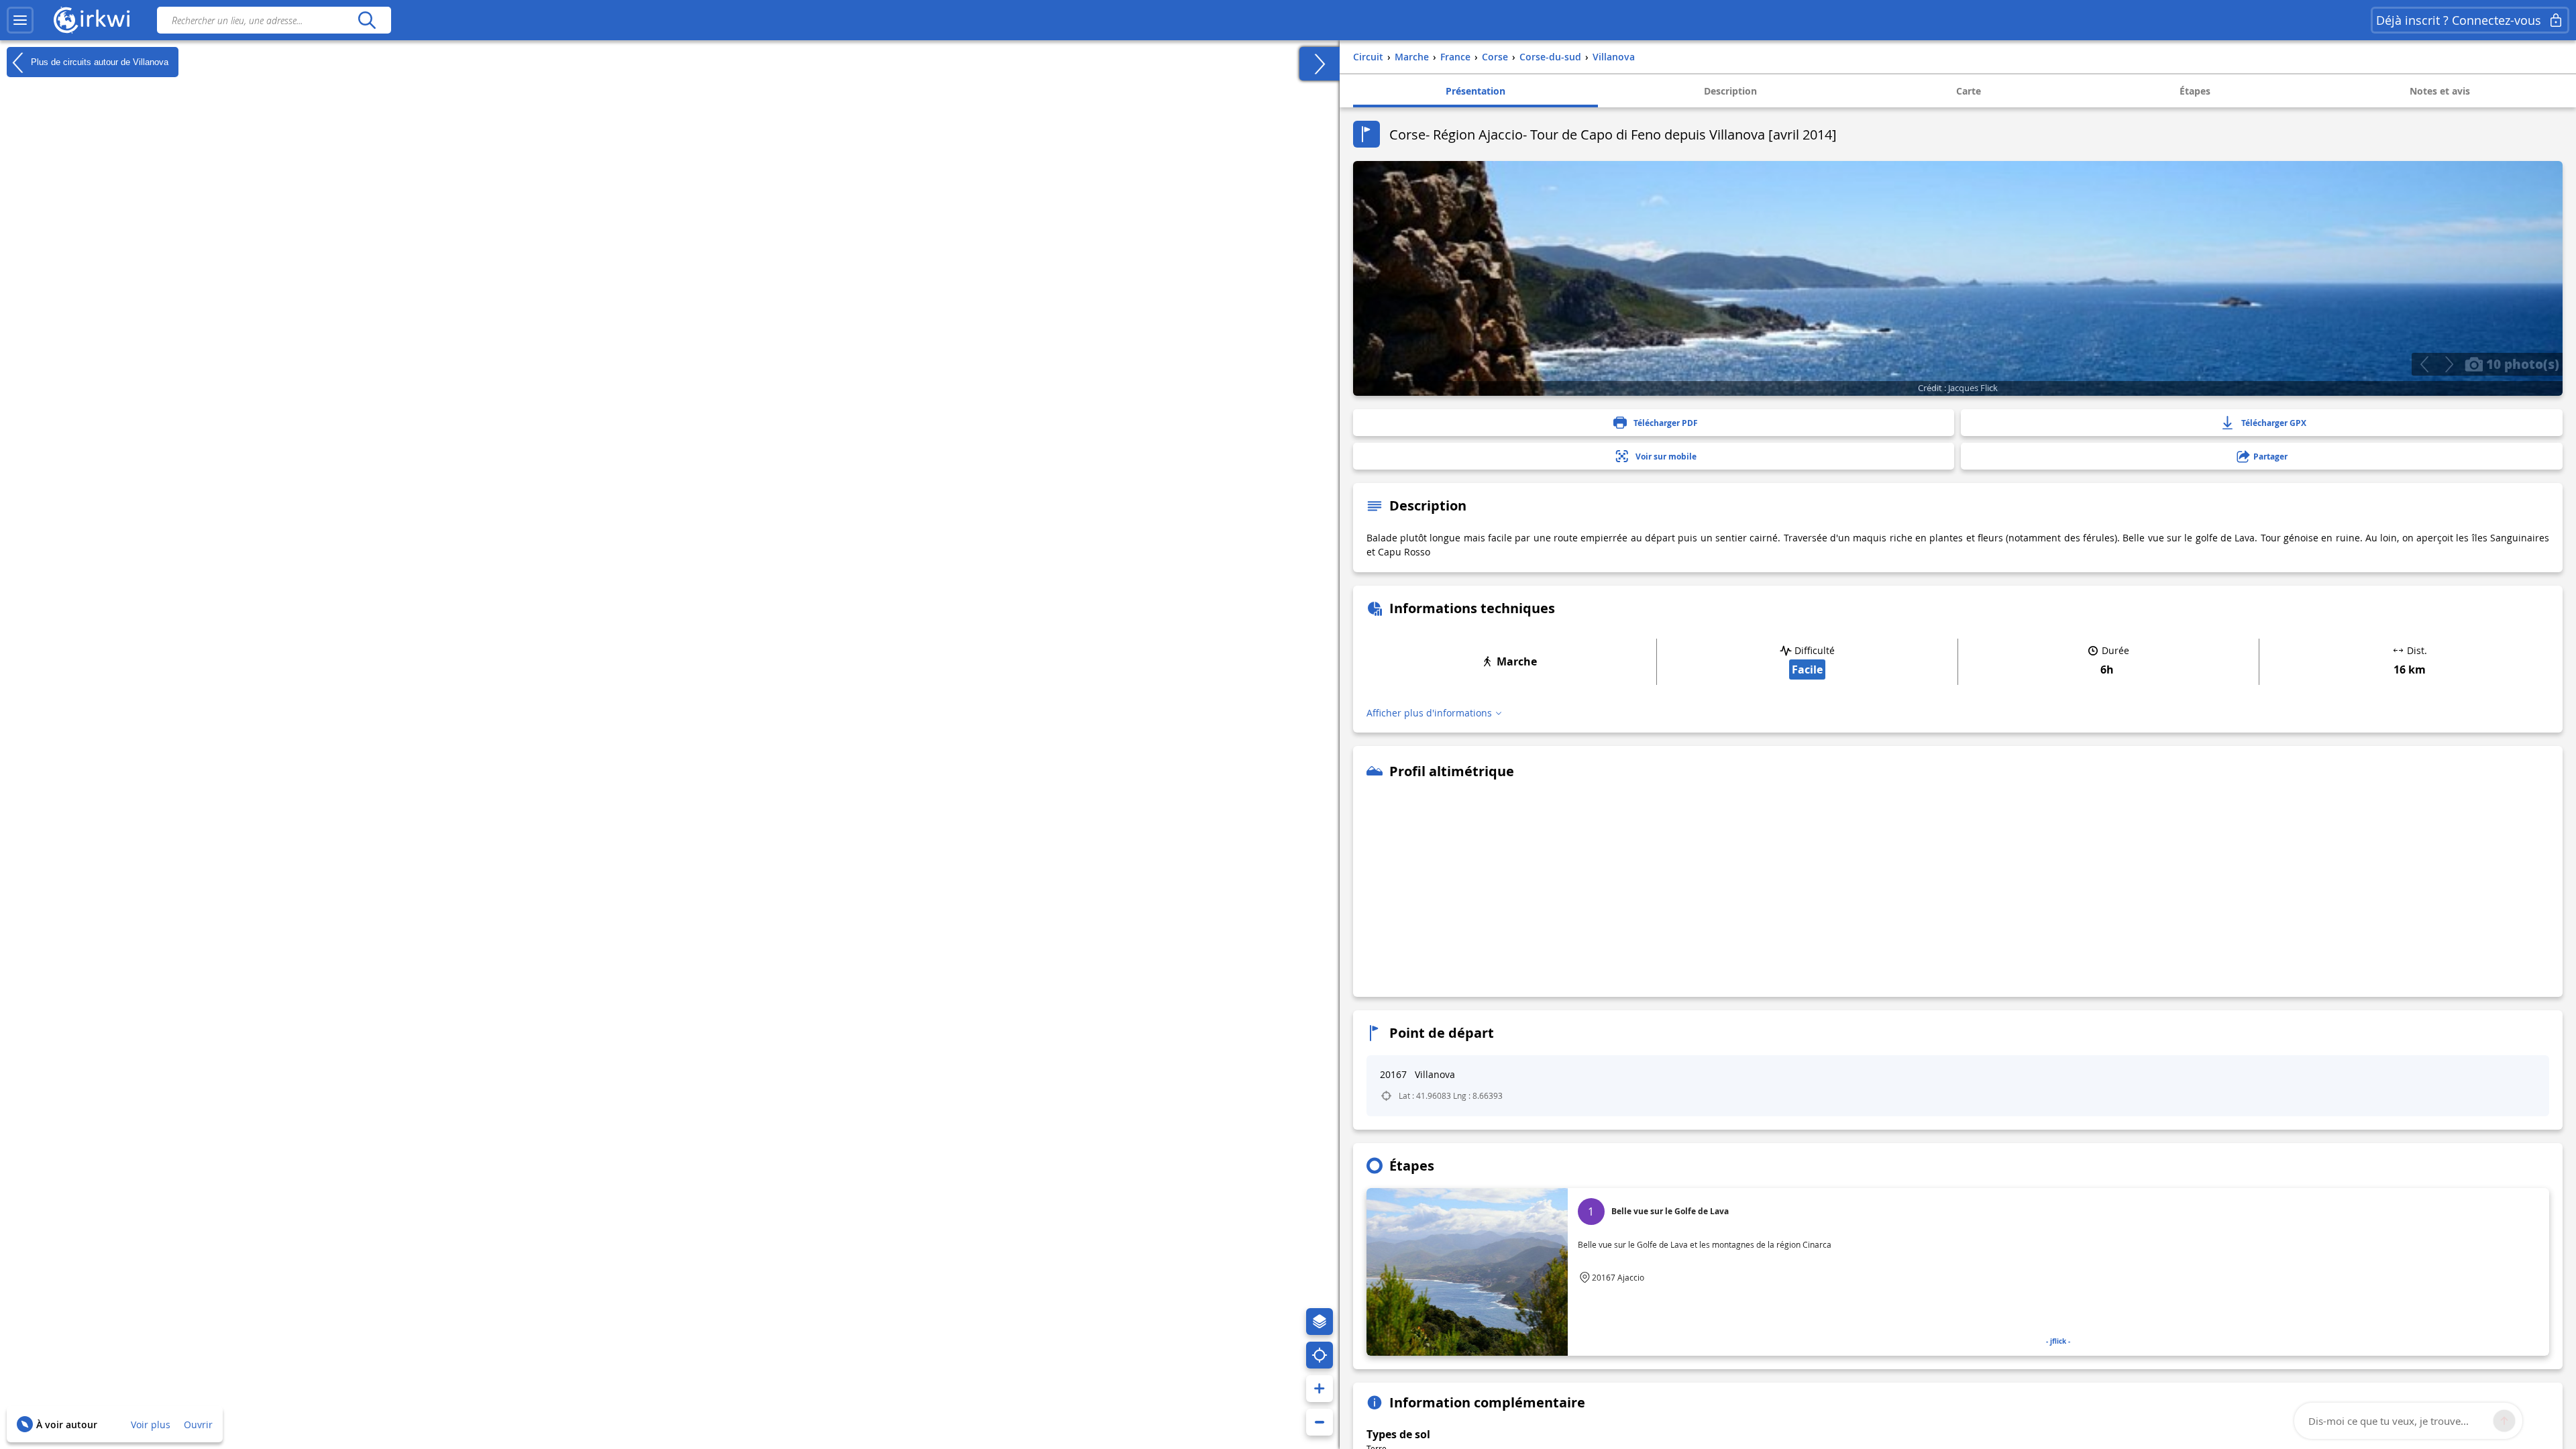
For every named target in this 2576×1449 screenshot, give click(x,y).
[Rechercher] (367, 20)
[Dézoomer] (1320, 1422)
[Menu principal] (20, 20)
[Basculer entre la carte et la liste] (1320, 64)
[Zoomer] (1320, 1389)
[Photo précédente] (2424, 364)
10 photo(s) (2521, 364)
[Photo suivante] (2449, 364)
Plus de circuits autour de (98, 61)
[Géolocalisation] (1320, 1355)
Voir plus (151, 1425)
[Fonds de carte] (1320, 1322)
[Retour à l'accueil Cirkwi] (92, 20)
